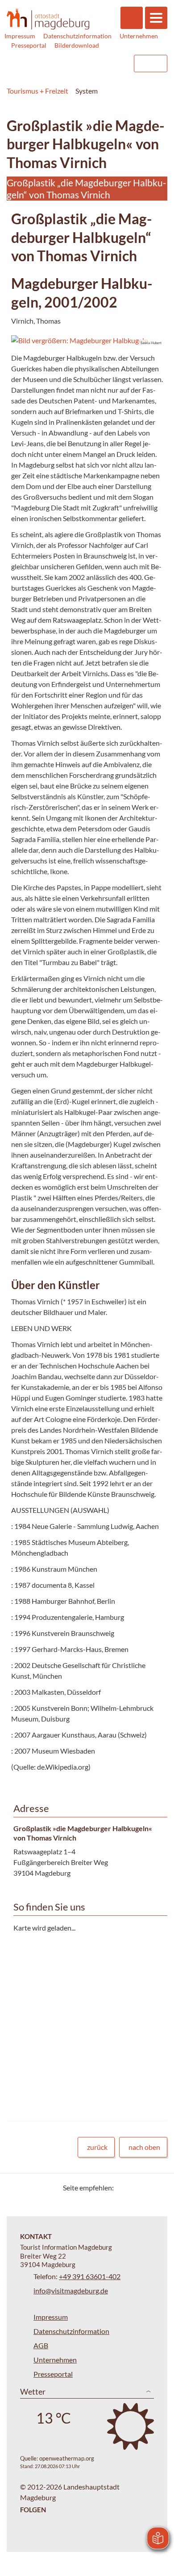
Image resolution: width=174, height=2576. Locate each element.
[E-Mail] (146, 2188)
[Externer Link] (70, 64)
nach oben (144, 2147)
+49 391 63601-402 (90, 2276)
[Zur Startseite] (48, 19)
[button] (87, 341)
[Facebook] (135, 2188)
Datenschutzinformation (77, 36)
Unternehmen (139, 36)
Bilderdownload (77, 45)
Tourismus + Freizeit (37, 91)
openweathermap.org (67, 2458)
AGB (41, 2345)
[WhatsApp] (157, 2188)
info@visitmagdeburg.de (71, 2290)
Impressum (20, 36)
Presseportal (29, 45)
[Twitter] (124, 2188)
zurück (97, 2147)
